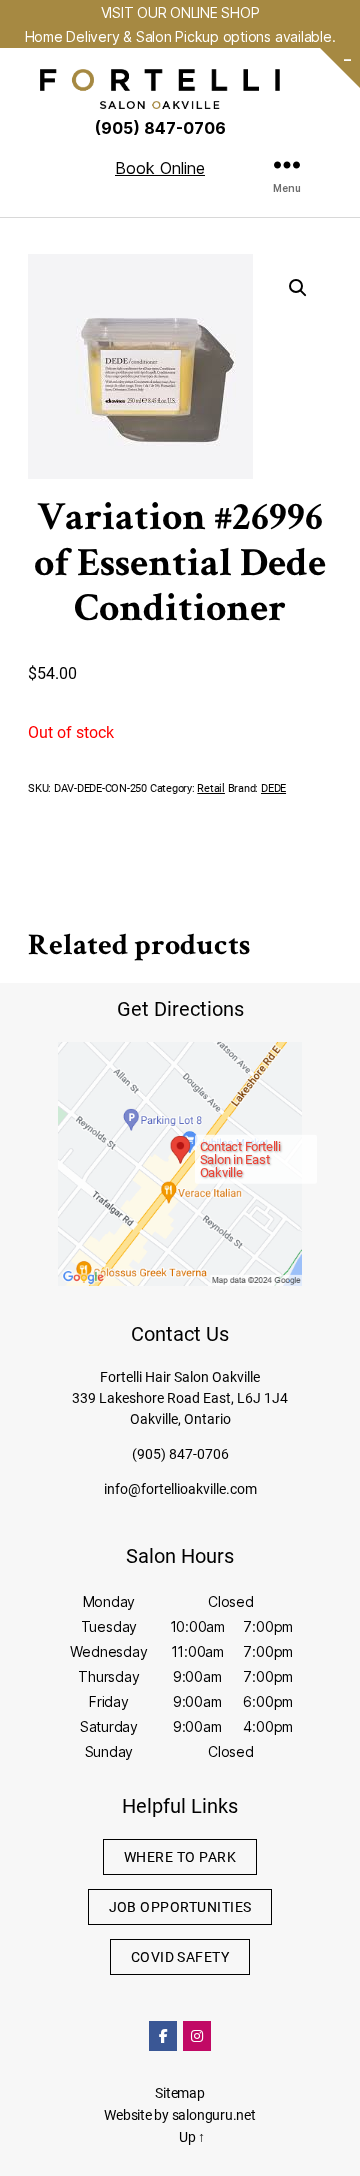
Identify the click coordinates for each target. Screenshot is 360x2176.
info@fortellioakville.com (180, 1489)
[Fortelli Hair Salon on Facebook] (163, 2036)
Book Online (160, 168)
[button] (298, 288)
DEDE (273, 788)
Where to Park (180, 1857)
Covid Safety (180, 1957)
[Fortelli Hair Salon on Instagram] (197, 2036)
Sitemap (179, 2093)
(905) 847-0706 (180, 1454)
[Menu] (287, 164)
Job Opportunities (180, 1907)
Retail (211, 788)
